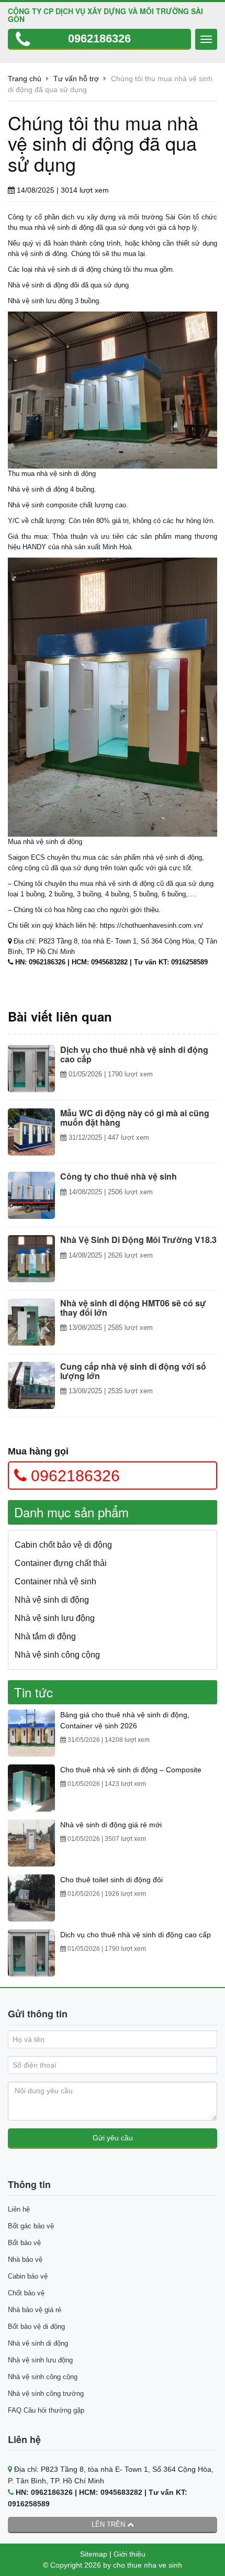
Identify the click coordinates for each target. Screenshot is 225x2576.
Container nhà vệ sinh (55, 1581)
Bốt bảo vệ (24, 2243)
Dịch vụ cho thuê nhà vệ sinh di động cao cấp (136, 1935)
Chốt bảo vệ (26, 2293)
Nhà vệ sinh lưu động (55, 1618)
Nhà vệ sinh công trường (46, 2394)
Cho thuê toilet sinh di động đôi (111, 1880)
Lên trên (109, 2524)
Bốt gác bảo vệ (31, 2226)
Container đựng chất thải (61, 1563)
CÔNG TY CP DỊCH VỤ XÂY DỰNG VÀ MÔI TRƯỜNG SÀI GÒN (105, 15)
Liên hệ (19, 2209)
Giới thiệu (130, 2554)
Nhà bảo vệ (25, 2259)
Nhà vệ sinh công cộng (57, 1655)
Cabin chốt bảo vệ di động (63, 1545)
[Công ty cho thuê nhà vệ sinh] (31, 1195)
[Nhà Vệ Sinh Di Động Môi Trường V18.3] (31, 1259)
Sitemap (94, 2554)
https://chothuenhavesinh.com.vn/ (151, 925)
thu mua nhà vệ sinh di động (51, 227)
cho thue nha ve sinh (148, 2565)
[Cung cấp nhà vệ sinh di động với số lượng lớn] (31, 1385)
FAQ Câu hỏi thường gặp (46, 2410)
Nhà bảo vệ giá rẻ (35, 2310)
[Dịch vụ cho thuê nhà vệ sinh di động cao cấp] (31, 1069)
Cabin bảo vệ (28, 2276)
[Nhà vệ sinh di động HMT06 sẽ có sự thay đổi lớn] (31, 1322)
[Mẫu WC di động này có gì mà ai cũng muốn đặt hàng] (31, 1132)
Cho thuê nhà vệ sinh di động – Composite (131, 1770)
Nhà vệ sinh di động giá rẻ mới (111, 1825)
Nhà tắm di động (45, 1636)
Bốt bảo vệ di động (36, 2327)
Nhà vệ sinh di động (38, 489)
